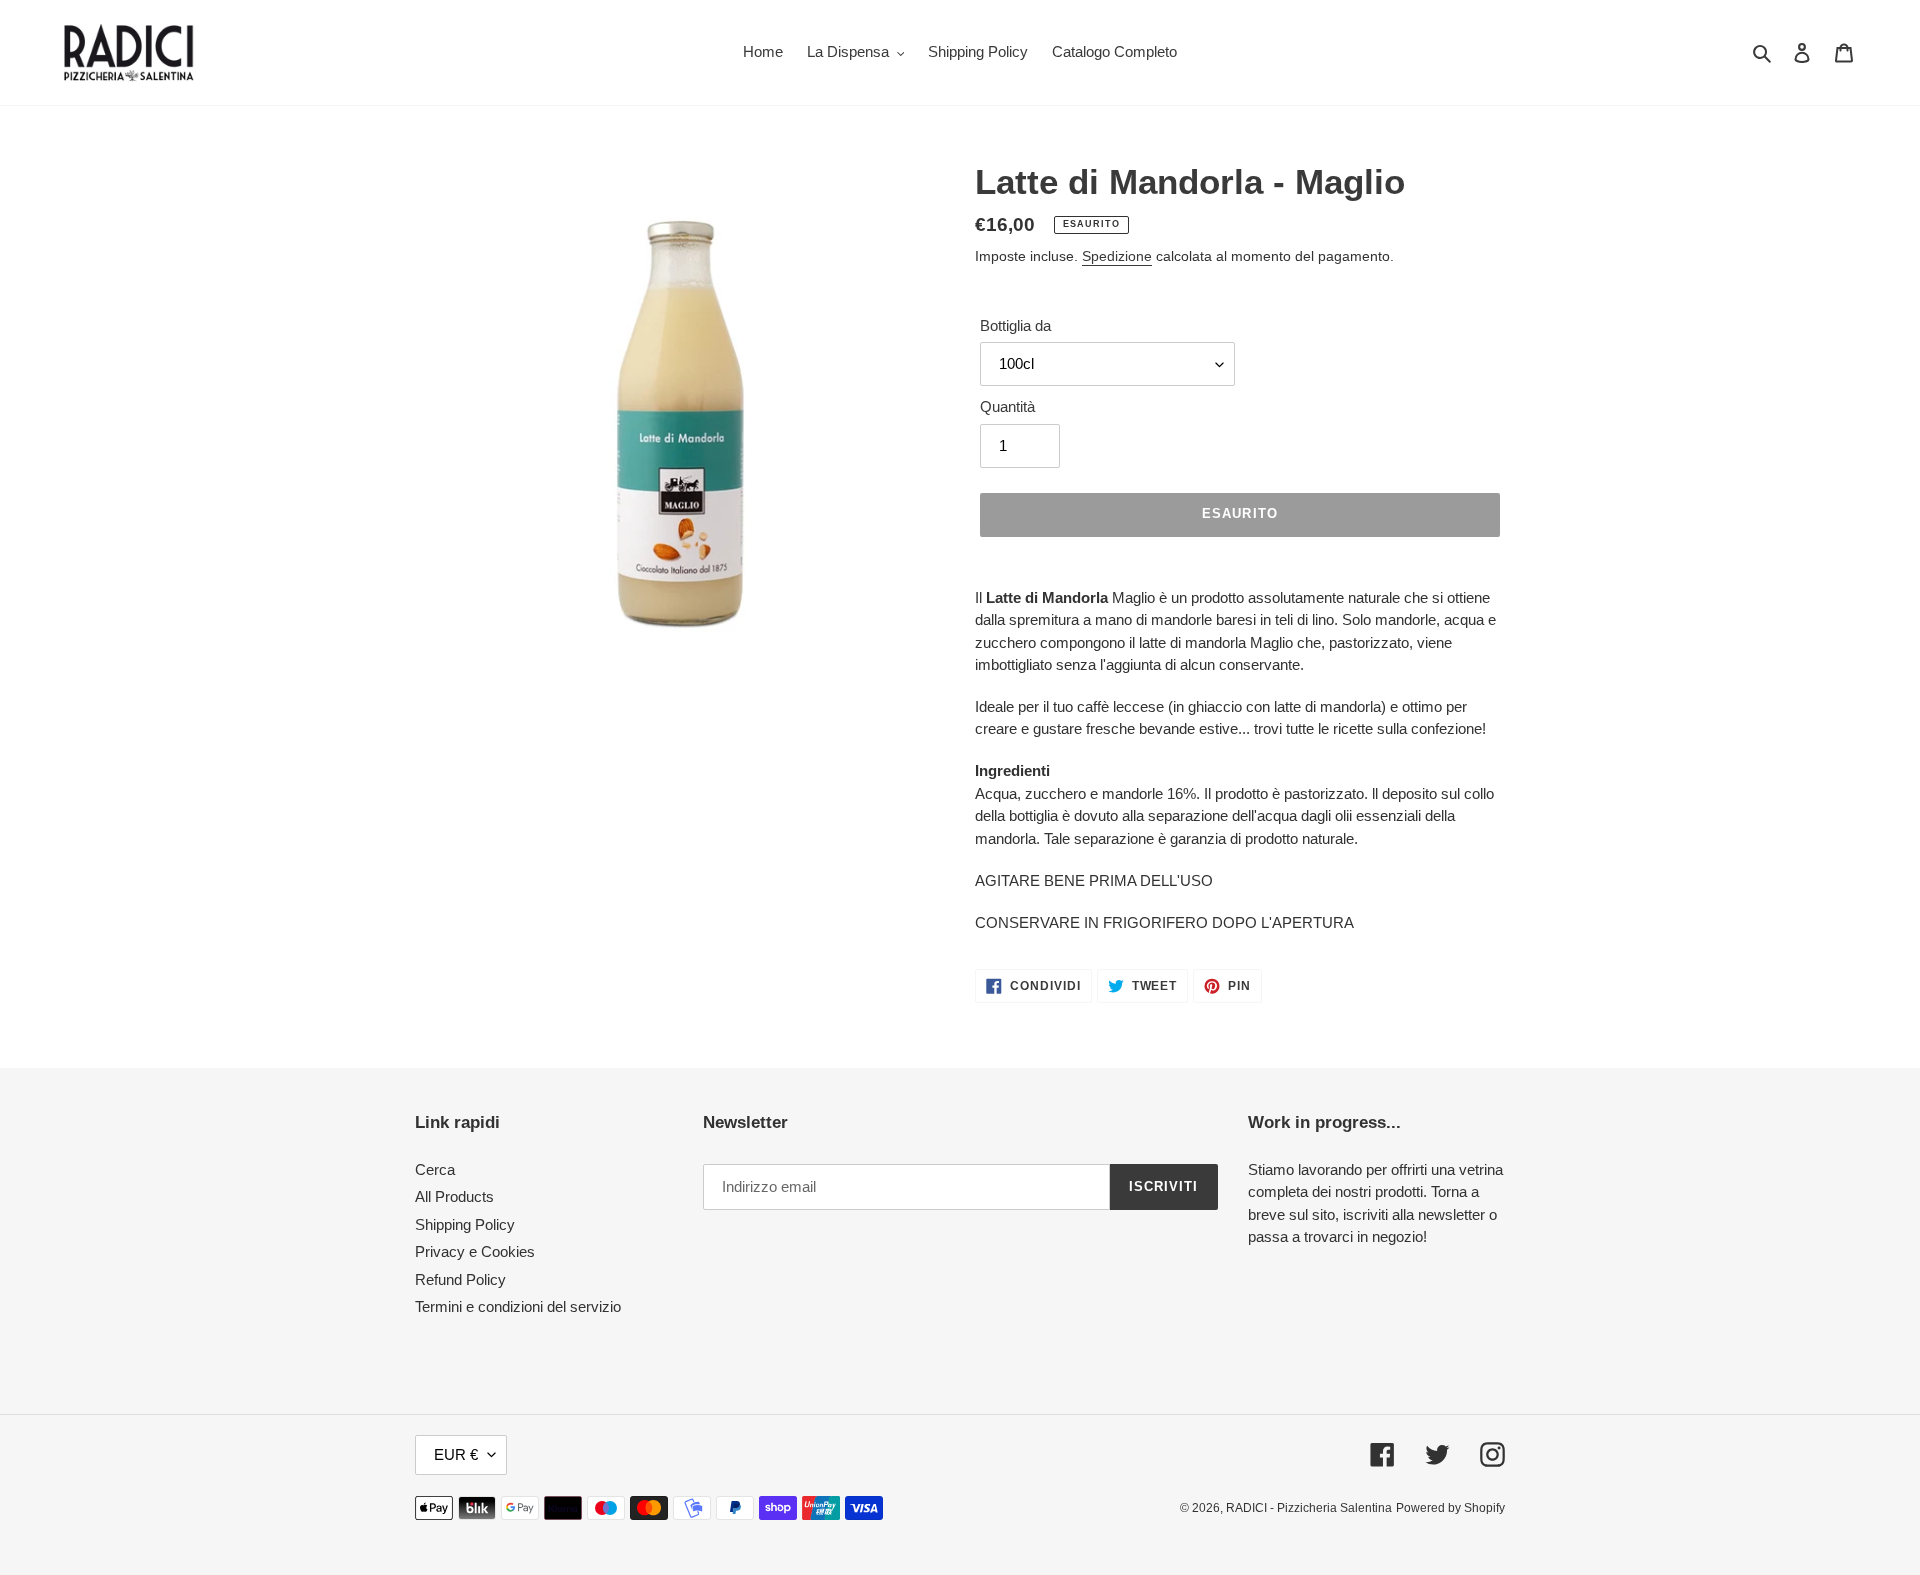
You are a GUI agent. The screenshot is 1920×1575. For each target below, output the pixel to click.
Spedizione (1117, 256)
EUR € (456, 1454)
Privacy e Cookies (475, 1251)
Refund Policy (460, 1279)
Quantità (1007, 406)
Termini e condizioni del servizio (518, 1306)
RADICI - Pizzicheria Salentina (1309, 1508)
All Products (454, 1196)
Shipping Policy (465, 1224)
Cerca (435, 1169)
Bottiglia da (1015, 325)
